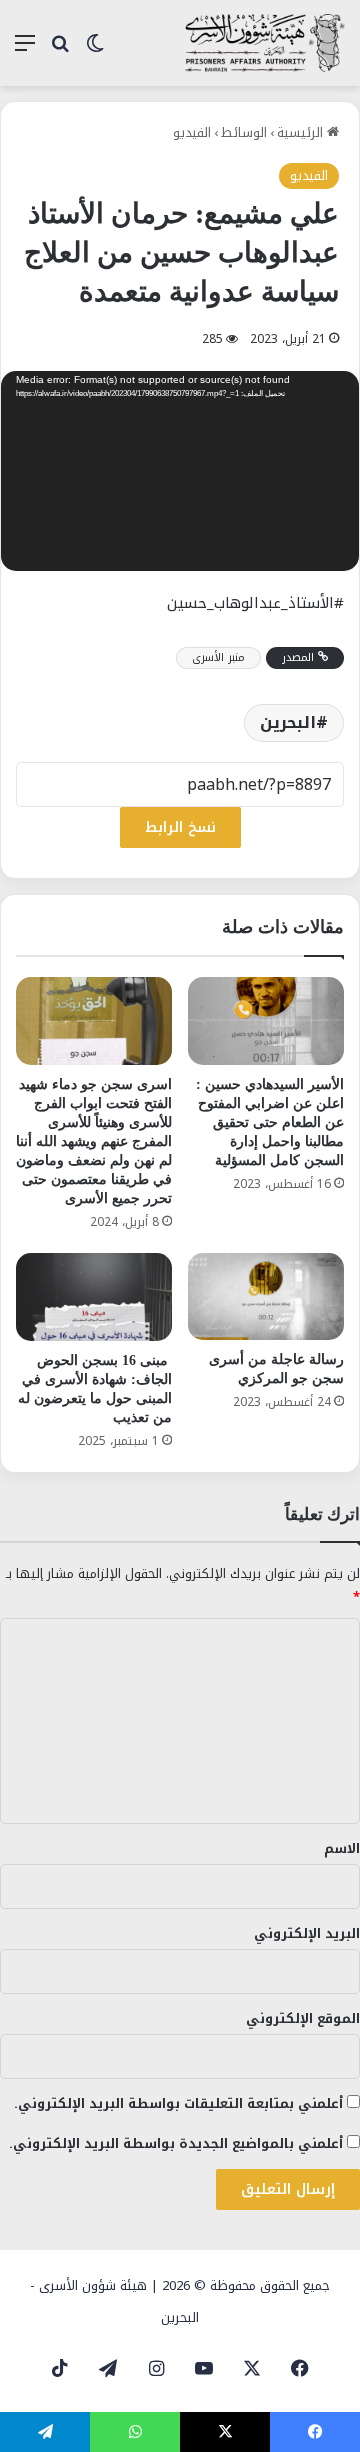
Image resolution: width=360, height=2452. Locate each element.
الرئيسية (302, 132)
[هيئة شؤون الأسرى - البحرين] (265, 43)
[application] (180, 473)
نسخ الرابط (180, 827)
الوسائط (244, 132)
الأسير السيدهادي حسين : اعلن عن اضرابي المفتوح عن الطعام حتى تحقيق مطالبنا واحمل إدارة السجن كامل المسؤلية (270, 1122)
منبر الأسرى (218, 657)
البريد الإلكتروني (307, 1933)
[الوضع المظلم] (95, 50)
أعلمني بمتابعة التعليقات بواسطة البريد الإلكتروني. (178, 2103)
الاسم (342, 1848)
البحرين (288, 722)
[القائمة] (25, 50)
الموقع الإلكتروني (303, 2018)
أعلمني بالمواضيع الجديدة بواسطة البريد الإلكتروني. (176, 2143)
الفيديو (192, 132)
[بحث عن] (60, 50)
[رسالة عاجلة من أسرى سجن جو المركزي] (266, 1297)
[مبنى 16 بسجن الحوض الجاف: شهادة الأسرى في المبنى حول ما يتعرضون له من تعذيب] (94, 1297)
